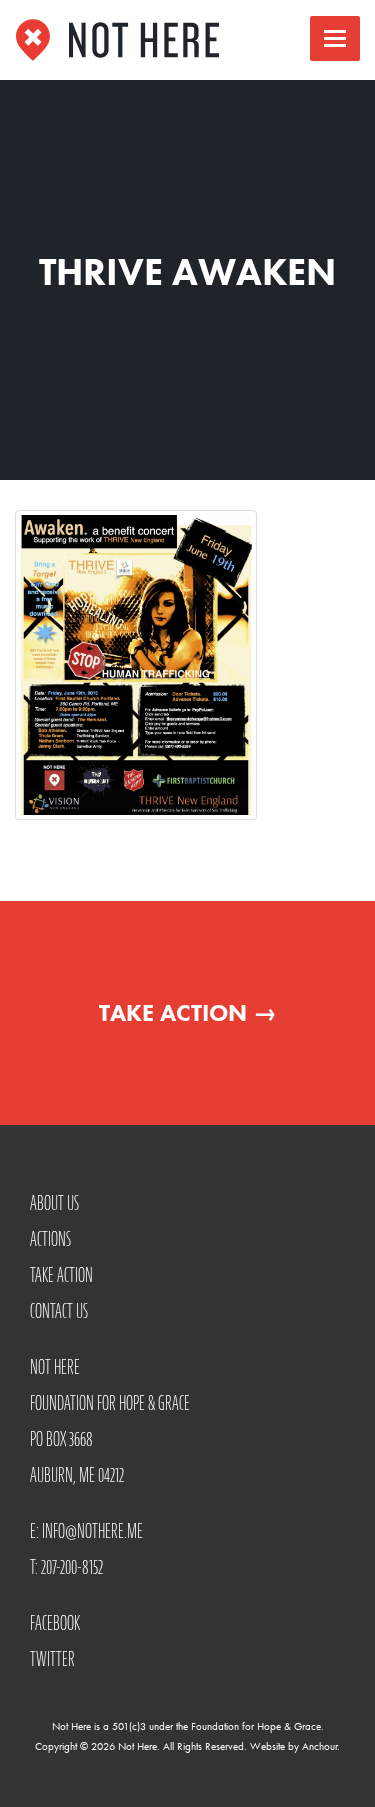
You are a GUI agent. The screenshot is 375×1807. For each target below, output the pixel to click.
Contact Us (59, 1311)
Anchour (319, 1746)
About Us (54, 1203)
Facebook (55, 1623)
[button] (335, 38)
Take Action (188, 1012)
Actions (50, 1239)
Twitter (52, 1659)
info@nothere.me (92, 1531)
